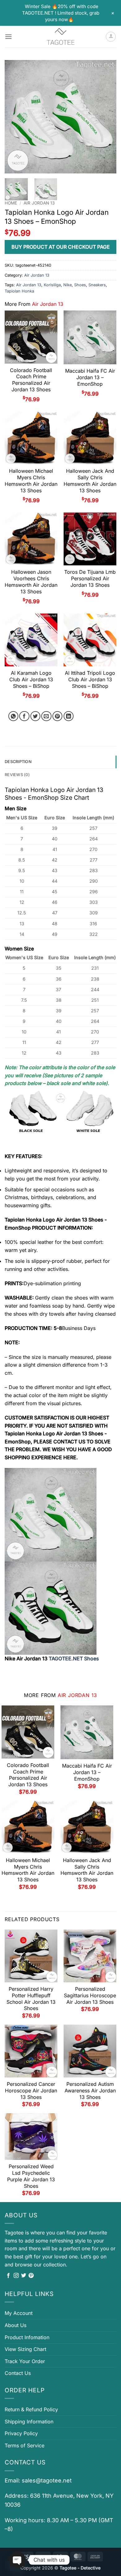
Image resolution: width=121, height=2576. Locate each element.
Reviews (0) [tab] (17, 775)
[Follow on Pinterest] (31, 2276)
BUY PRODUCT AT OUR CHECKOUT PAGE (61, 247)
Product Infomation (27, 2337)
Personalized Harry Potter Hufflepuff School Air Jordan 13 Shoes (31, 1999)
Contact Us (18, 2373)
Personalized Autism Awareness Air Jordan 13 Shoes (90, 2091)
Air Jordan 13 (39, 203)
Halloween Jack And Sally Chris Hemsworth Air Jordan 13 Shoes (90, 481)
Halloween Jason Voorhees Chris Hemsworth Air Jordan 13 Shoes (31, 582)
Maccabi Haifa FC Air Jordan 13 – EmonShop (90, 377)
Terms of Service (25, 2445)
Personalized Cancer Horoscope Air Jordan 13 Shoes (31, 2091)
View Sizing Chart (25, 2349)
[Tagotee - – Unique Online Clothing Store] (60, 37)
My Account (19, 2313)
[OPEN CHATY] (17, 2560)
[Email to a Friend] (46, 716)
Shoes (80, 285)
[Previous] (15, 117)
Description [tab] (18, 762)
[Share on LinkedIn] (69, 716)
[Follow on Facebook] (8, 2276)
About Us (16, 2325)
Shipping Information (29, 2422)
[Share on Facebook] (24, 716)
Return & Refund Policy (31, 2409)
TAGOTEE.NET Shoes (74, 1658)
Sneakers (97, 285)
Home (11, 203)
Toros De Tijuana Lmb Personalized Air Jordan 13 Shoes (90, 578)
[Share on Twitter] (36, 716)
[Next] (106, 117)
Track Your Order (25, 2361)
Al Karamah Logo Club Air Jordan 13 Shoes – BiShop (31, 679)
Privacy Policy (21, 2433)
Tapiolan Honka (19, 291)
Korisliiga (52, 285)
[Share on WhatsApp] (13, 716)
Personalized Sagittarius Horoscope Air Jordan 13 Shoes (90, 1995)
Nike (67, 285)
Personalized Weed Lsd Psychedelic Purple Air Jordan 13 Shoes (31, 2176)
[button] (8, 37)
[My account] (111, 37)
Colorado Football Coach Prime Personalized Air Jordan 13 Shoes (31, 380)
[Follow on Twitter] (24, 2276)
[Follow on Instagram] (16, 2276)
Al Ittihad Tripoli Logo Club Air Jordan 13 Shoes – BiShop (90, 679)
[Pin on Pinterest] (58, 716)
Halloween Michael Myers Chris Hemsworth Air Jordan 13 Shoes (31, 481)
